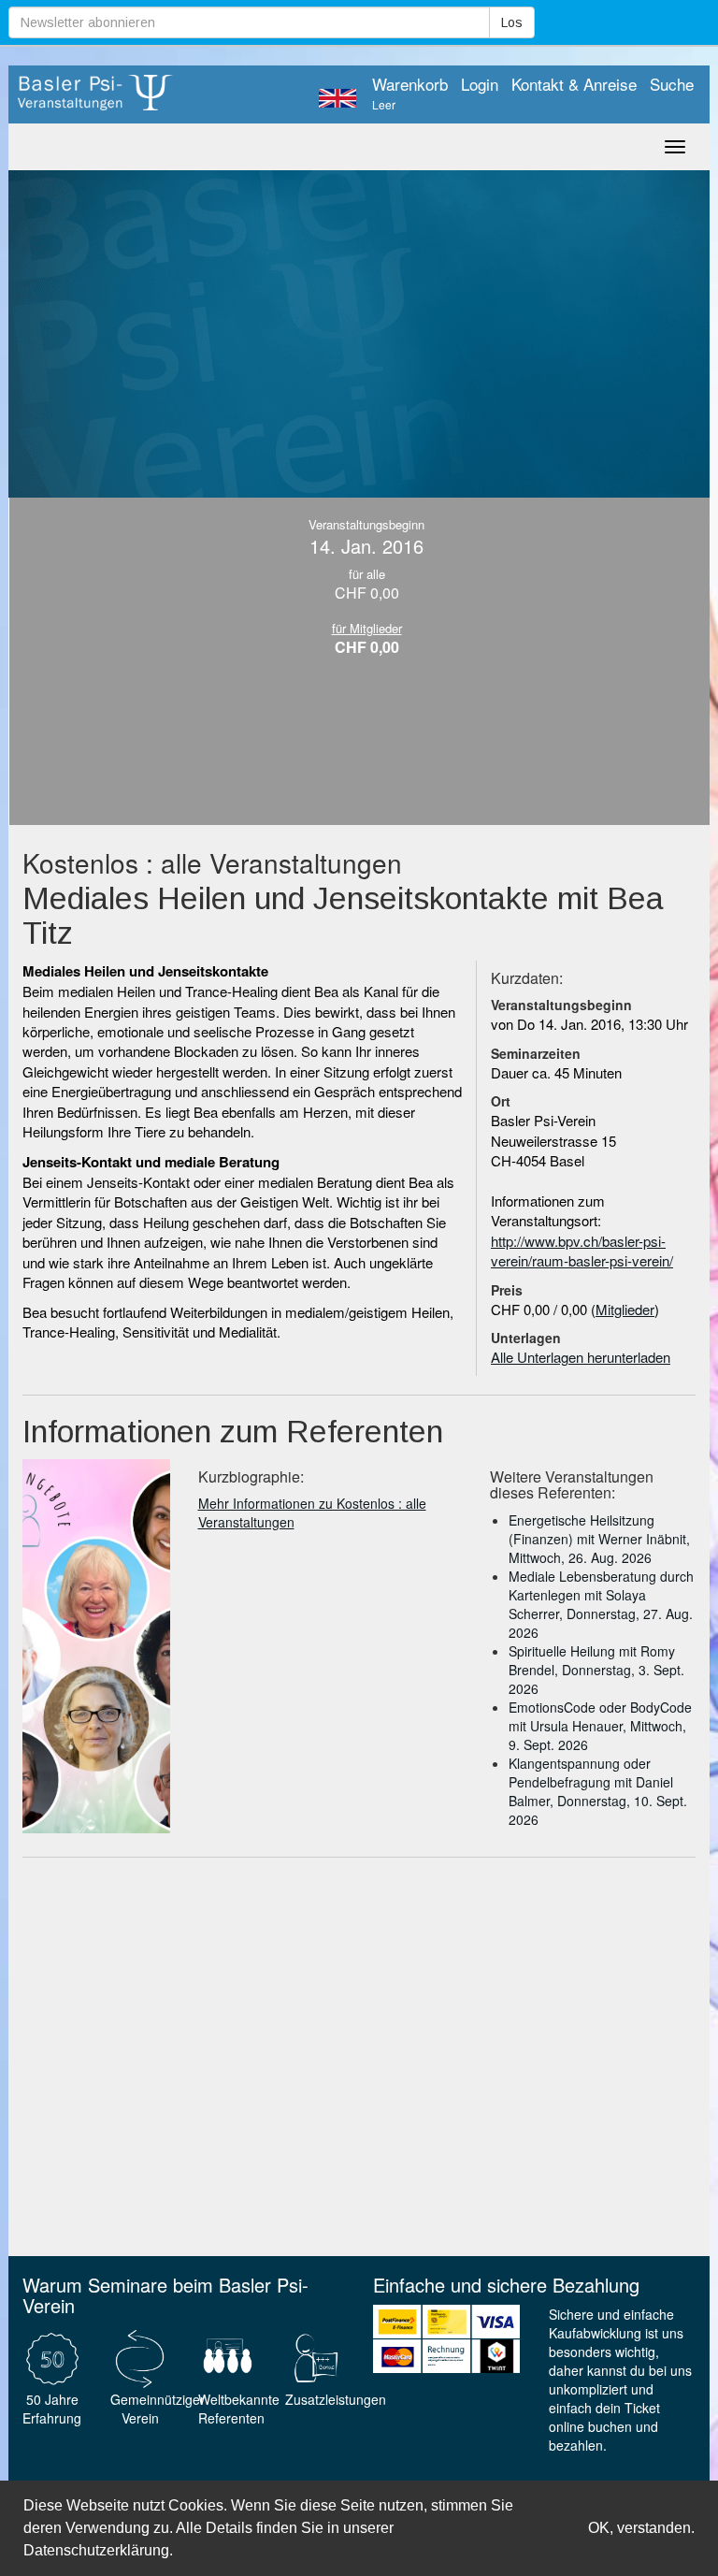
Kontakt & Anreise (574, 84)
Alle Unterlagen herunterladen (581, 1357)
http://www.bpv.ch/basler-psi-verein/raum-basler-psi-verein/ (582, 1251)
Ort (501, 1101)
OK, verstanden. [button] (641, 2528)
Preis (507, 1290)
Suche (672, 84)
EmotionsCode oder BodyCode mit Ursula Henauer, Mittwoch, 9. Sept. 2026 (600, 1726)
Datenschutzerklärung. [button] (98, 2550)
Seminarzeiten (536, 1053)
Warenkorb (410, 94)
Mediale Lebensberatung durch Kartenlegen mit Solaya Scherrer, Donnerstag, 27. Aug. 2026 (601, 1604)
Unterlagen (526, 1338)
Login (480, 84)
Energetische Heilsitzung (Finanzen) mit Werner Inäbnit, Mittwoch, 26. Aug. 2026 (599, 1539)
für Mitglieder (367, 628)
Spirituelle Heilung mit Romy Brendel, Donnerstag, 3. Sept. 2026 (596, 1670)
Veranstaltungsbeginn (561, 1005)
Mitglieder (625, 1309)
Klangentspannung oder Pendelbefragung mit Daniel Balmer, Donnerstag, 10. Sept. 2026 (598, 1791)
